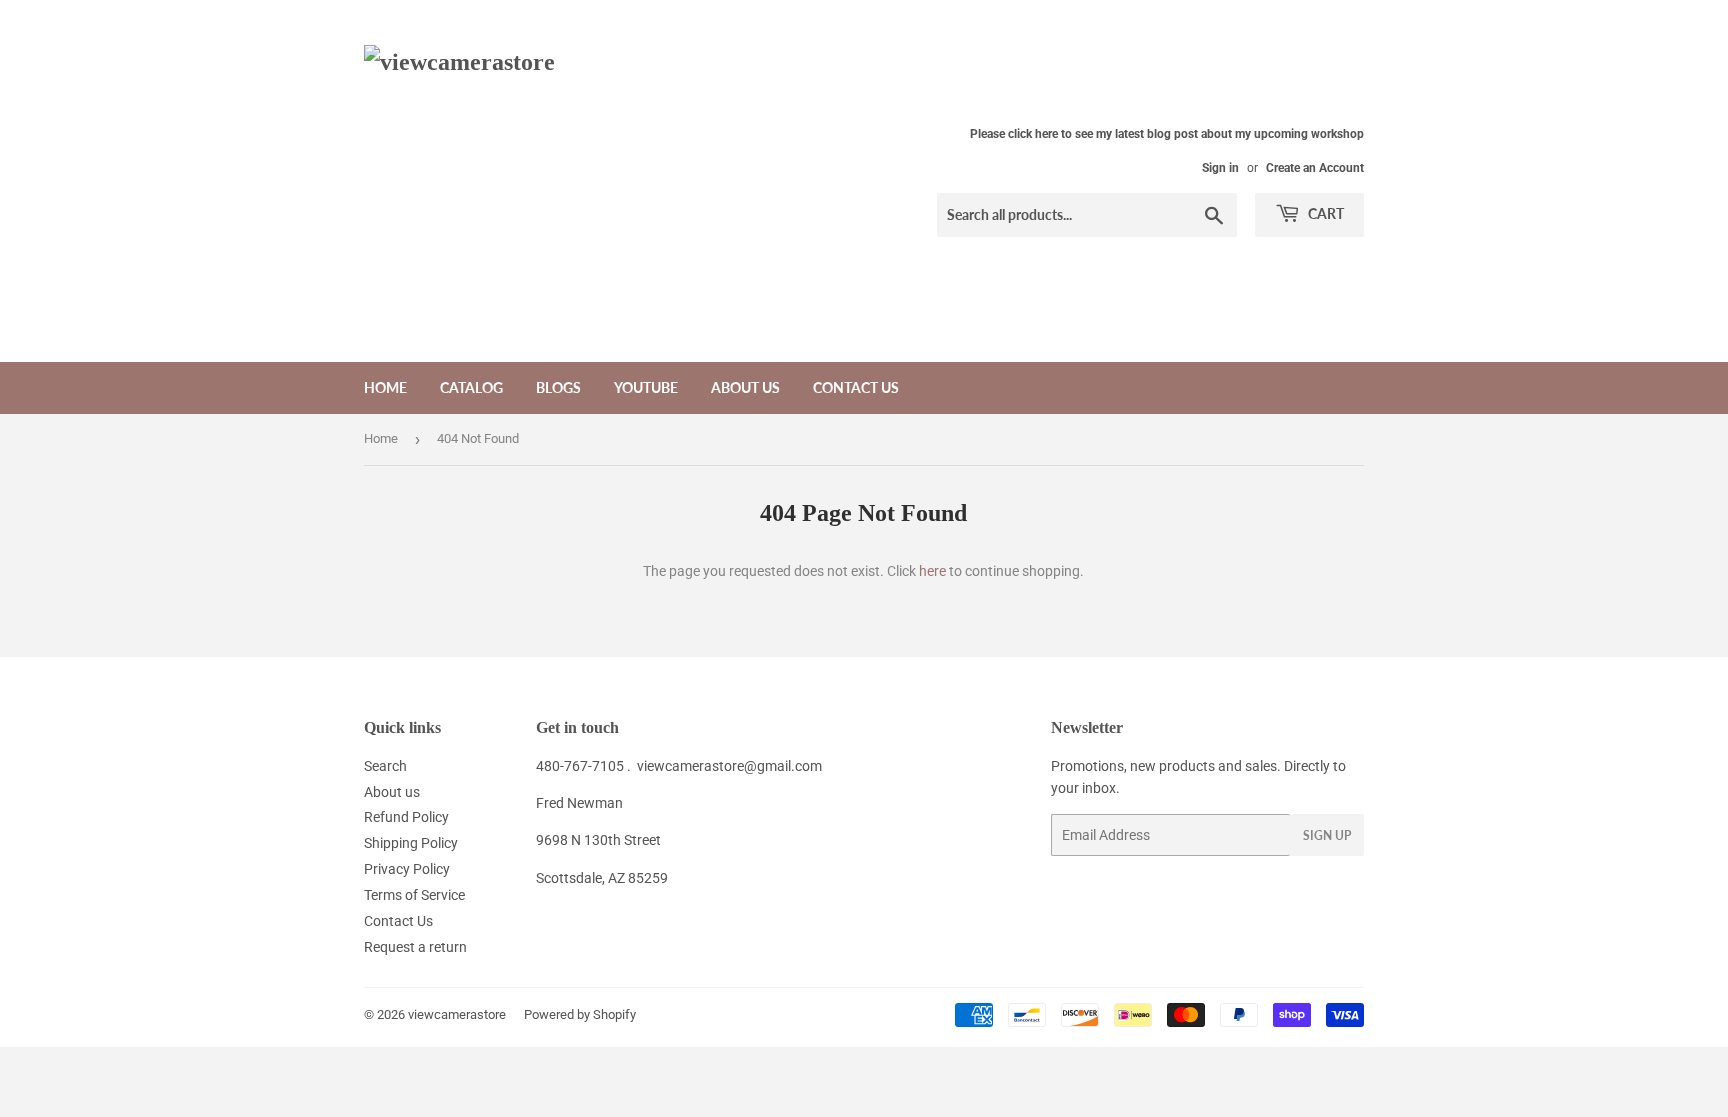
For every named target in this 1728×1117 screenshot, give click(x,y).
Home (385, 387)
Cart (1324, 213)
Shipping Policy (411, 843)
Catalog (471, 387)
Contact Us (856, 387)
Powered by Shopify (580, 1014)
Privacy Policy (407, 869)
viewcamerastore (457, 1014)
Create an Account (1315, 168)
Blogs (558, 387)
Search (385, 766)
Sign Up (1327, 835)
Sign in (1220, 168)
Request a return (415, 947)
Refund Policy (406, 817)
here (932, 571)
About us (745, 387)
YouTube (646, 387)
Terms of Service (414, 895)
